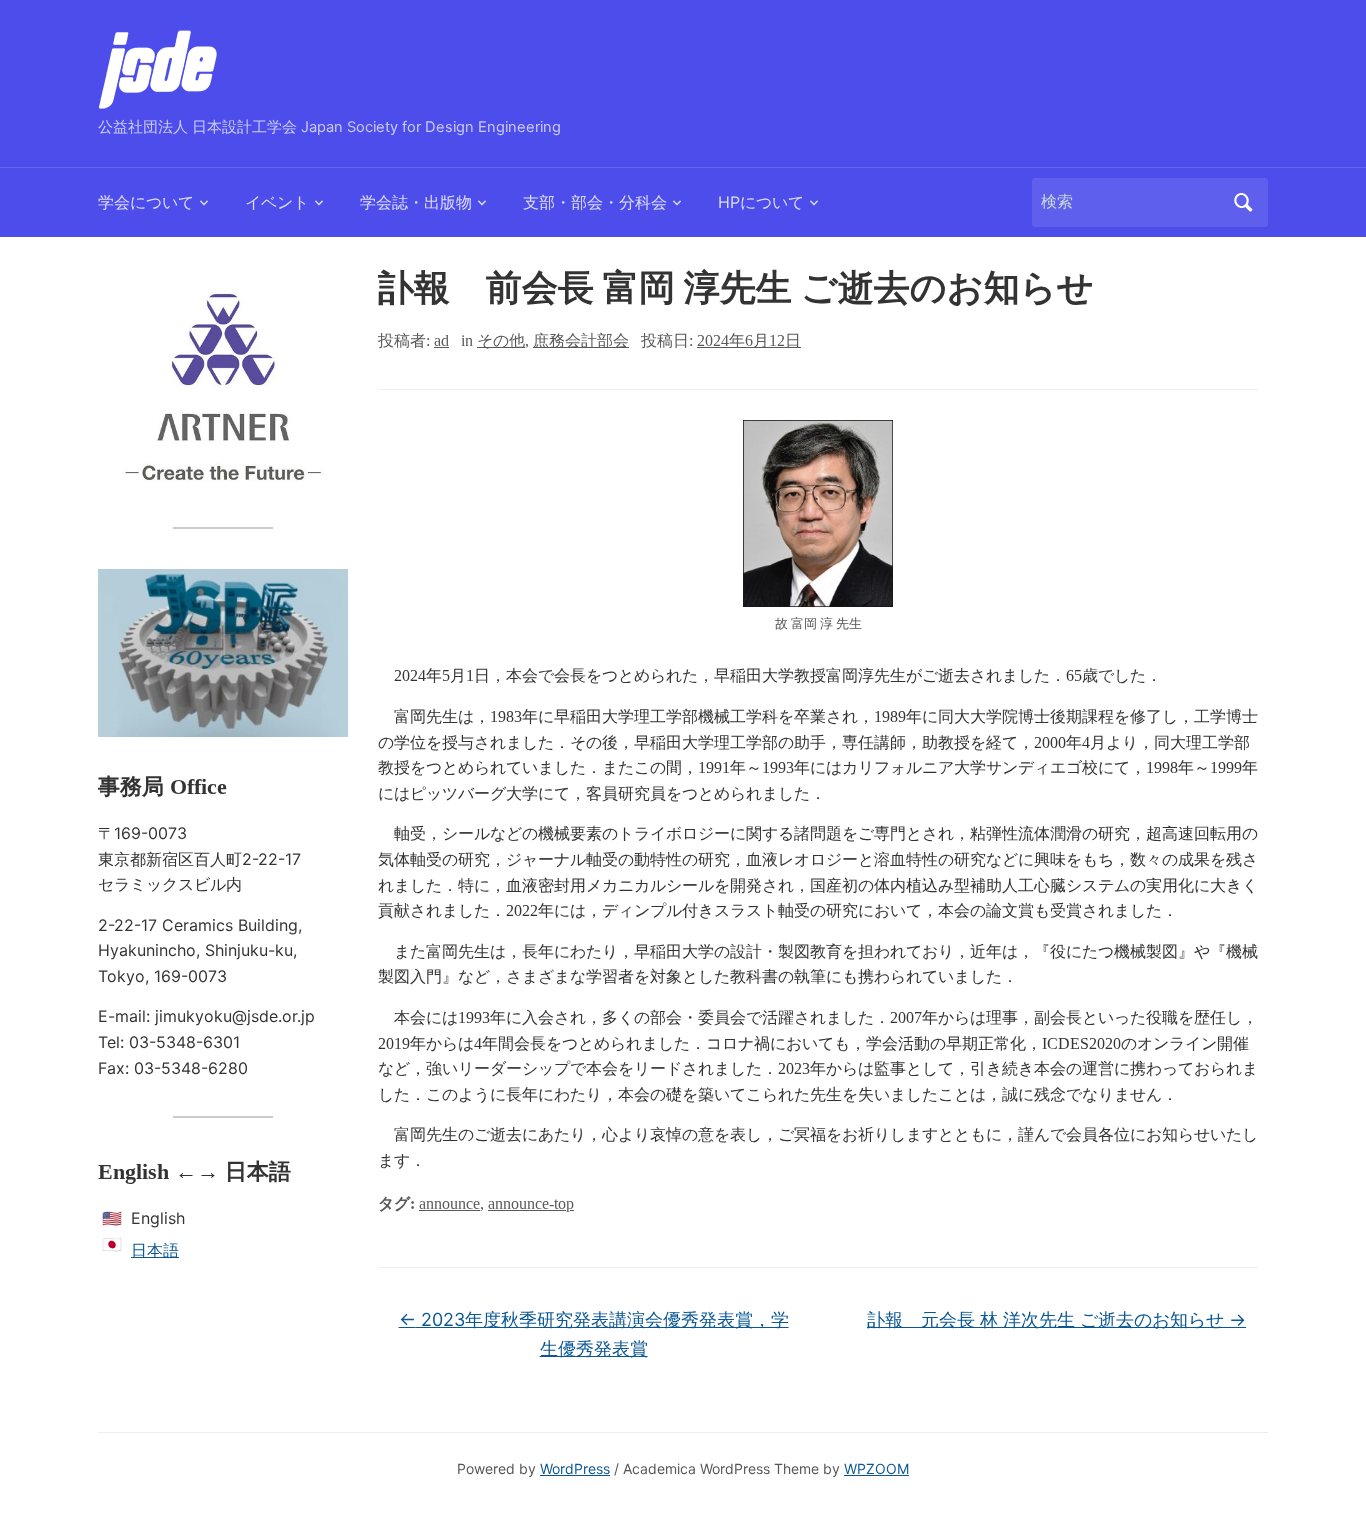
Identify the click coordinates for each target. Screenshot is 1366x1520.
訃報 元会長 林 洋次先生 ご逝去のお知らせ (1056, 1319)
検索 (1243, 202)
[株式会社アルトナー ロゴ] (223, 385)
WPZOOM (876, 1468)
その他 (501, 340)
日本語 (155, 1250)
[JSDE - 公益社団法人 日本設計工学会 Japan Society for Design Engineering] (158, 68)
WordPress (575, 1468)
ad (441, 340)
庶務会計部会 (581, 340)
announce (449, 1203)
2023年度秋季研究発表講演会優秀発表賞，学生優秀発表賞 (594, 1334)
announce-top (531, 1203)
